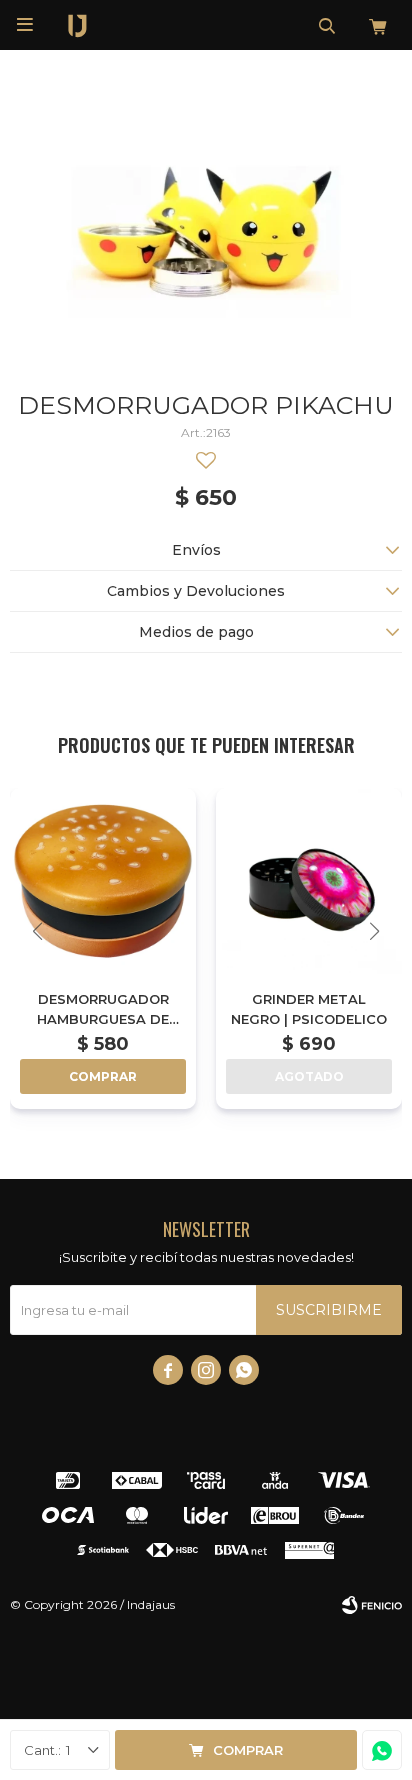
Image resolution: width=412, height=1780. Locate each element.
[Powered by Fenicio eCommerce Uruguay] (372, 1605)
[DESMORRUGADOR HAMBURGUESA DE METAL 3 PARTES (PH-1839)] (103, 881)
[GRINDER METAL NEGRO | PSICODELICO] (309, 881)
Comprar (248, 1750)
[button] (327, 25)
